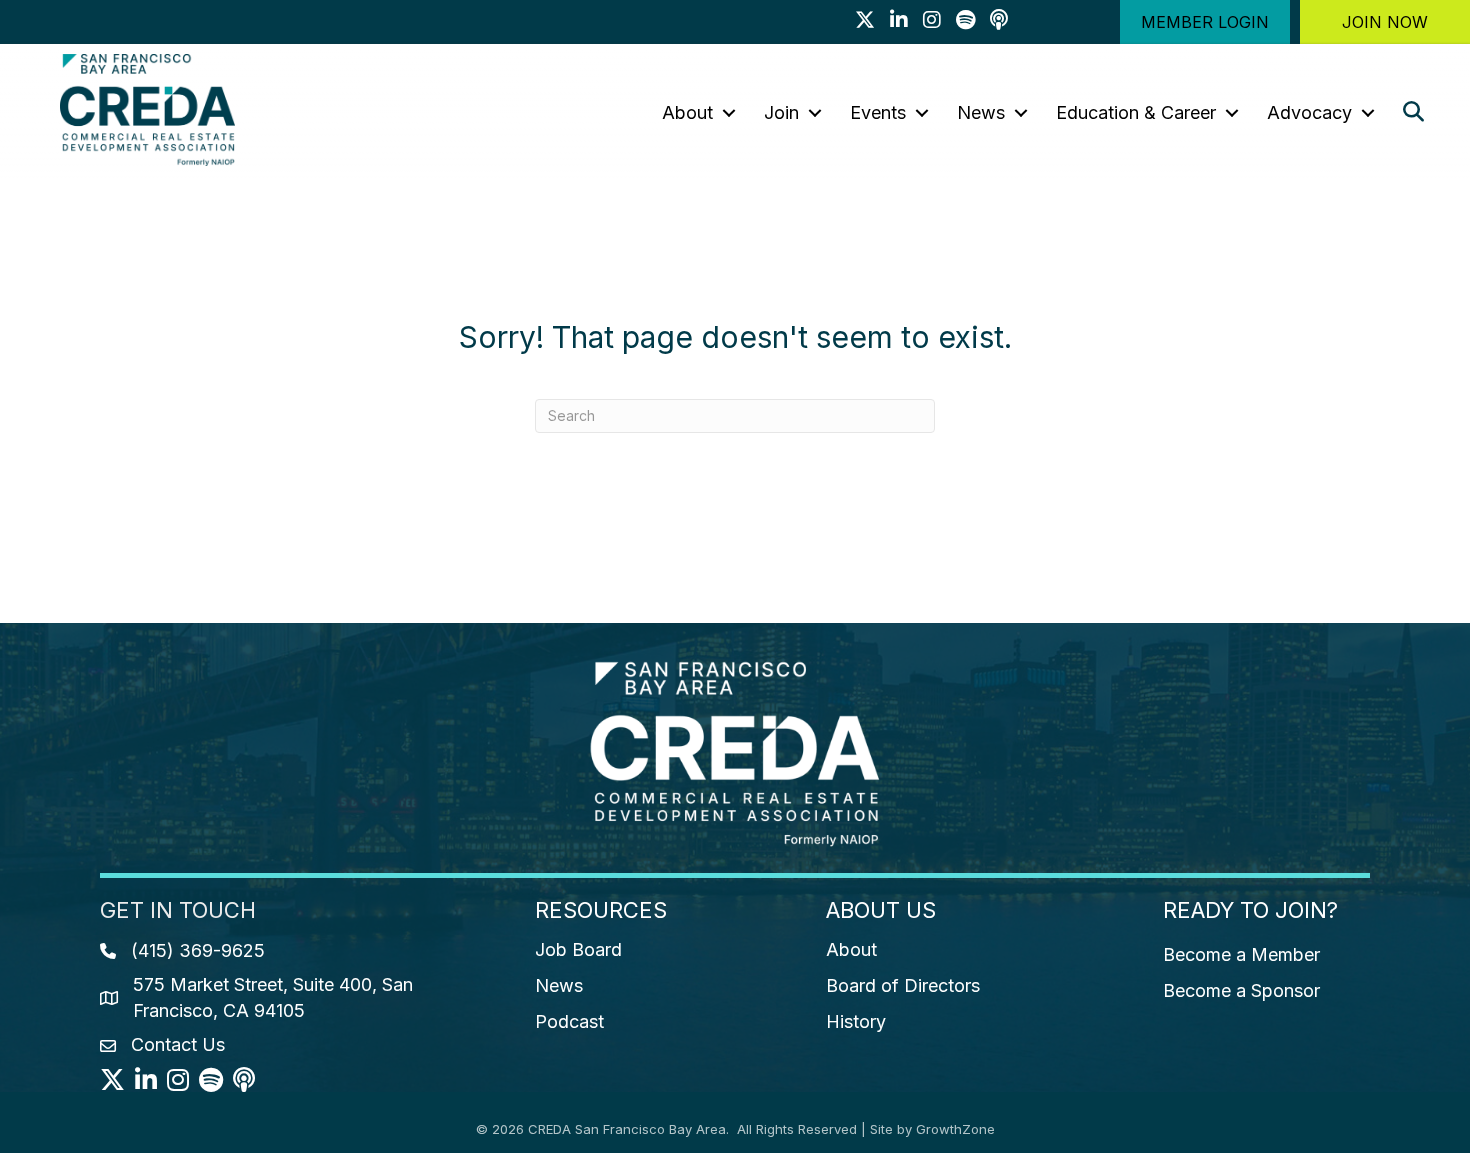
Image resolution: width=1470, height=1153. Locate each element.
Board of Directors (903, 985)
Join (781, 112)
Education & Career (1136, 112)
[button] (1205, 22)
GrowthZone (955, 1129)
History (856, 1021)
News (981, 112)
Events (878, 112)
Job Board (578, 949)
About (687, 112)
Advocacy (1309, 112)
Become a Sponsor (1241, 990)
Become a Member (1241, 954)
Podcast (569, 1021)
